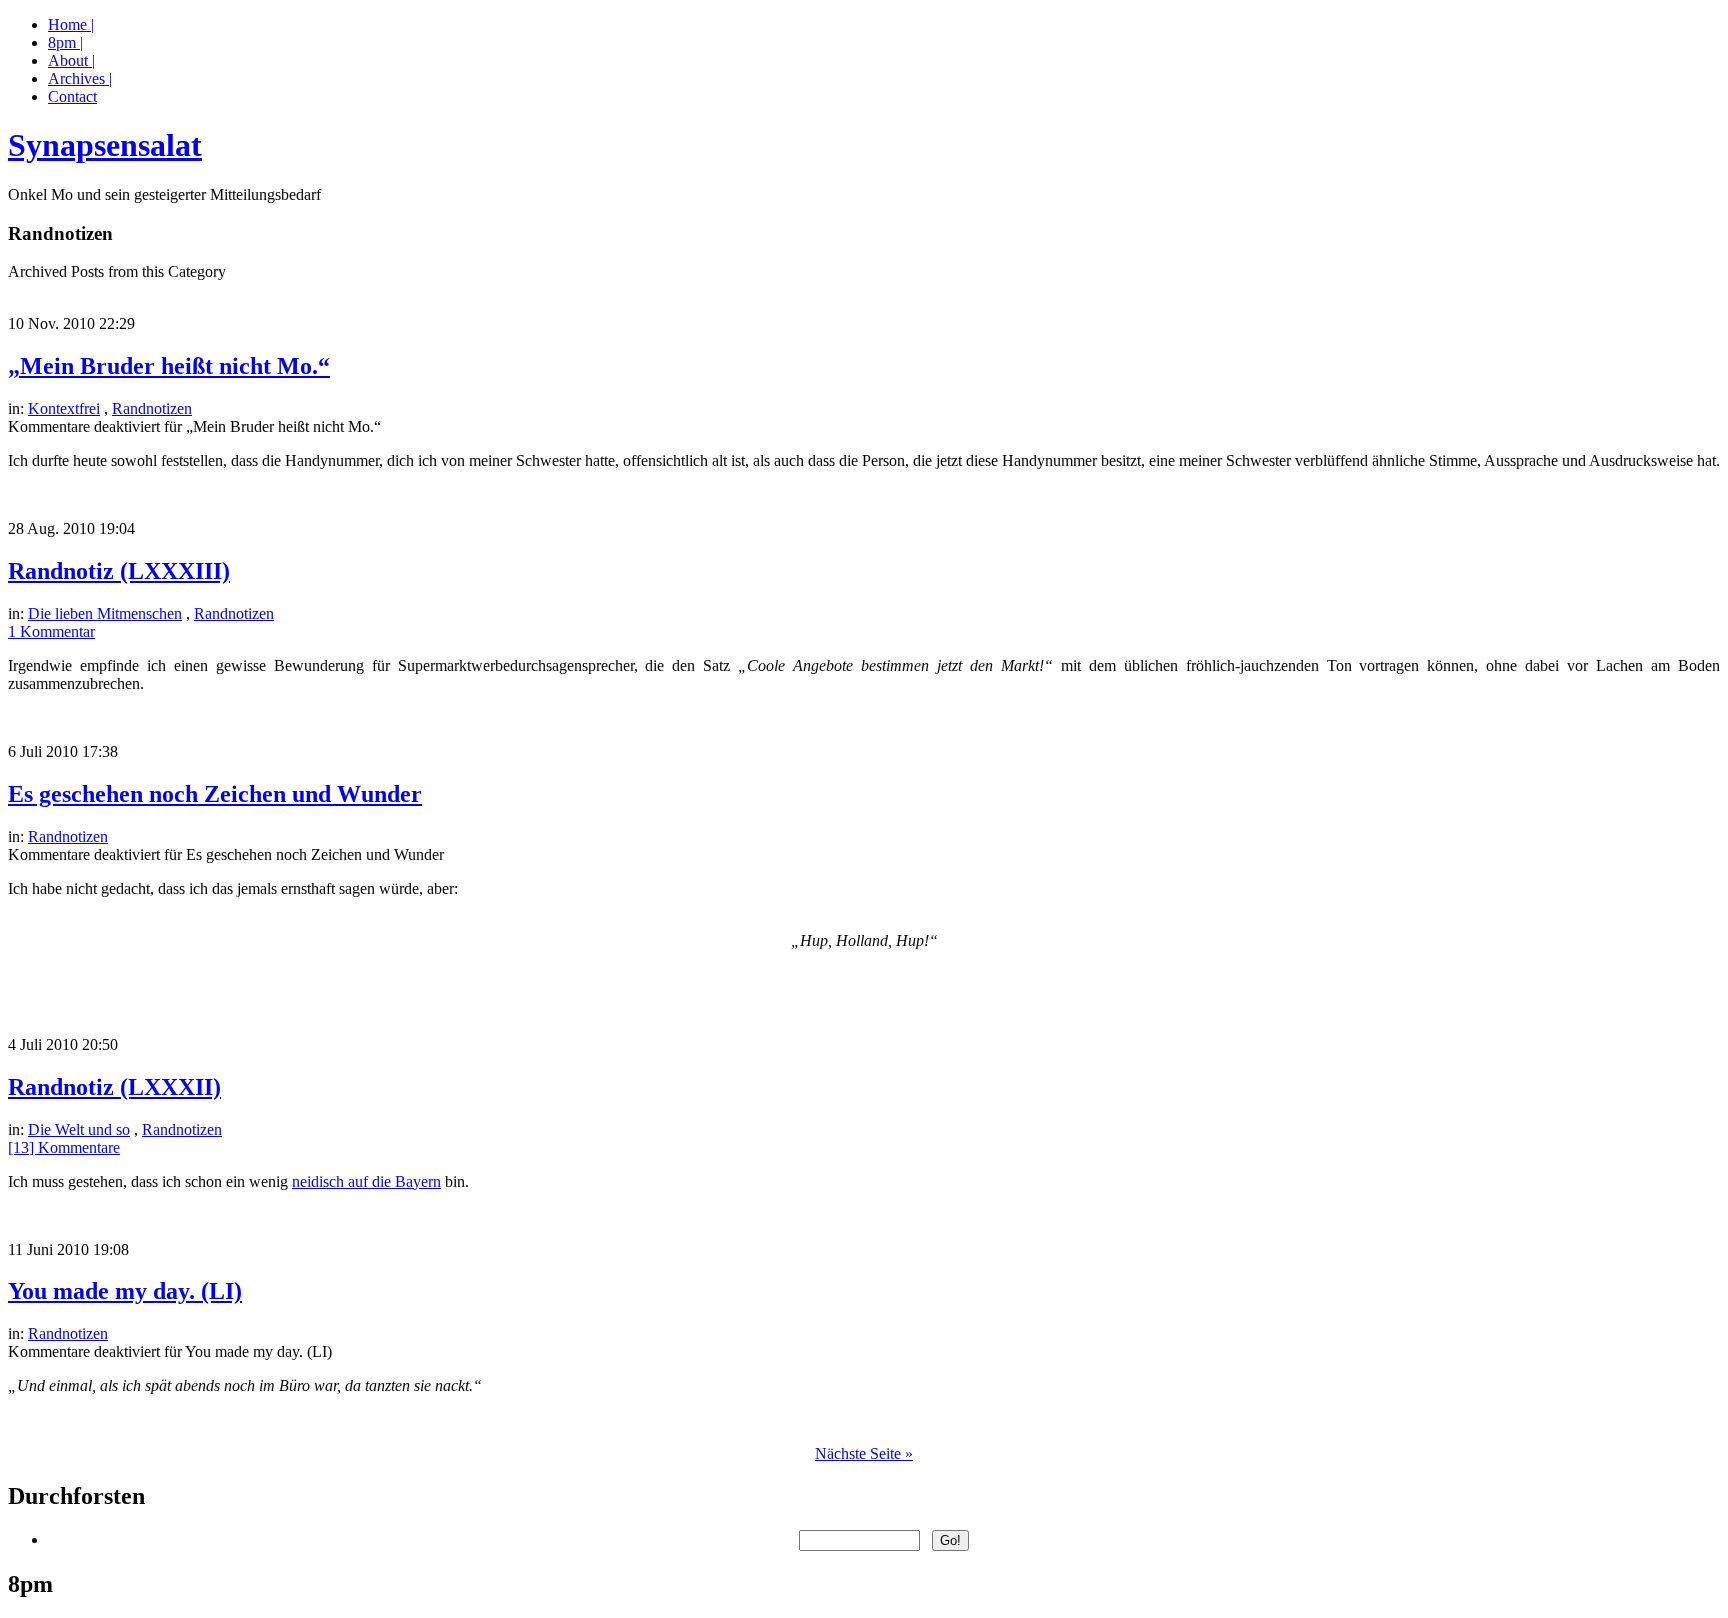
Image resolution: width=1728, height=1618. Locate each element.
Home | (71, 24)
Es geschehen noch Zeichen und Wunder (215, 794)
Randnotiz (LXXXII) (114, 1087)
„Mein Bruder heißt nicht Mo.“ (169, 366)
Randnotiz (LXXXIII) (119, 571)
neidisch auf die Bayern (366, 1181)
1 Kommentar (51, 631)
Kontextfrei (64, 408)
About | (71, 60)
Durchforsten (76, 1496)
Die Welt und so (79, 1129)
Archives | (80, 78)
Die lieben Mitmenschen (105, 613)
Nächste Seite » (864, 1453)
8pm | (65, 42)
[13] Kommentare (64, 1147)
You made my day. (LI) (125, 1291)
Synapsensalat (105, 145)
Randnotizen (152, 408)
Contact (72, 96)
